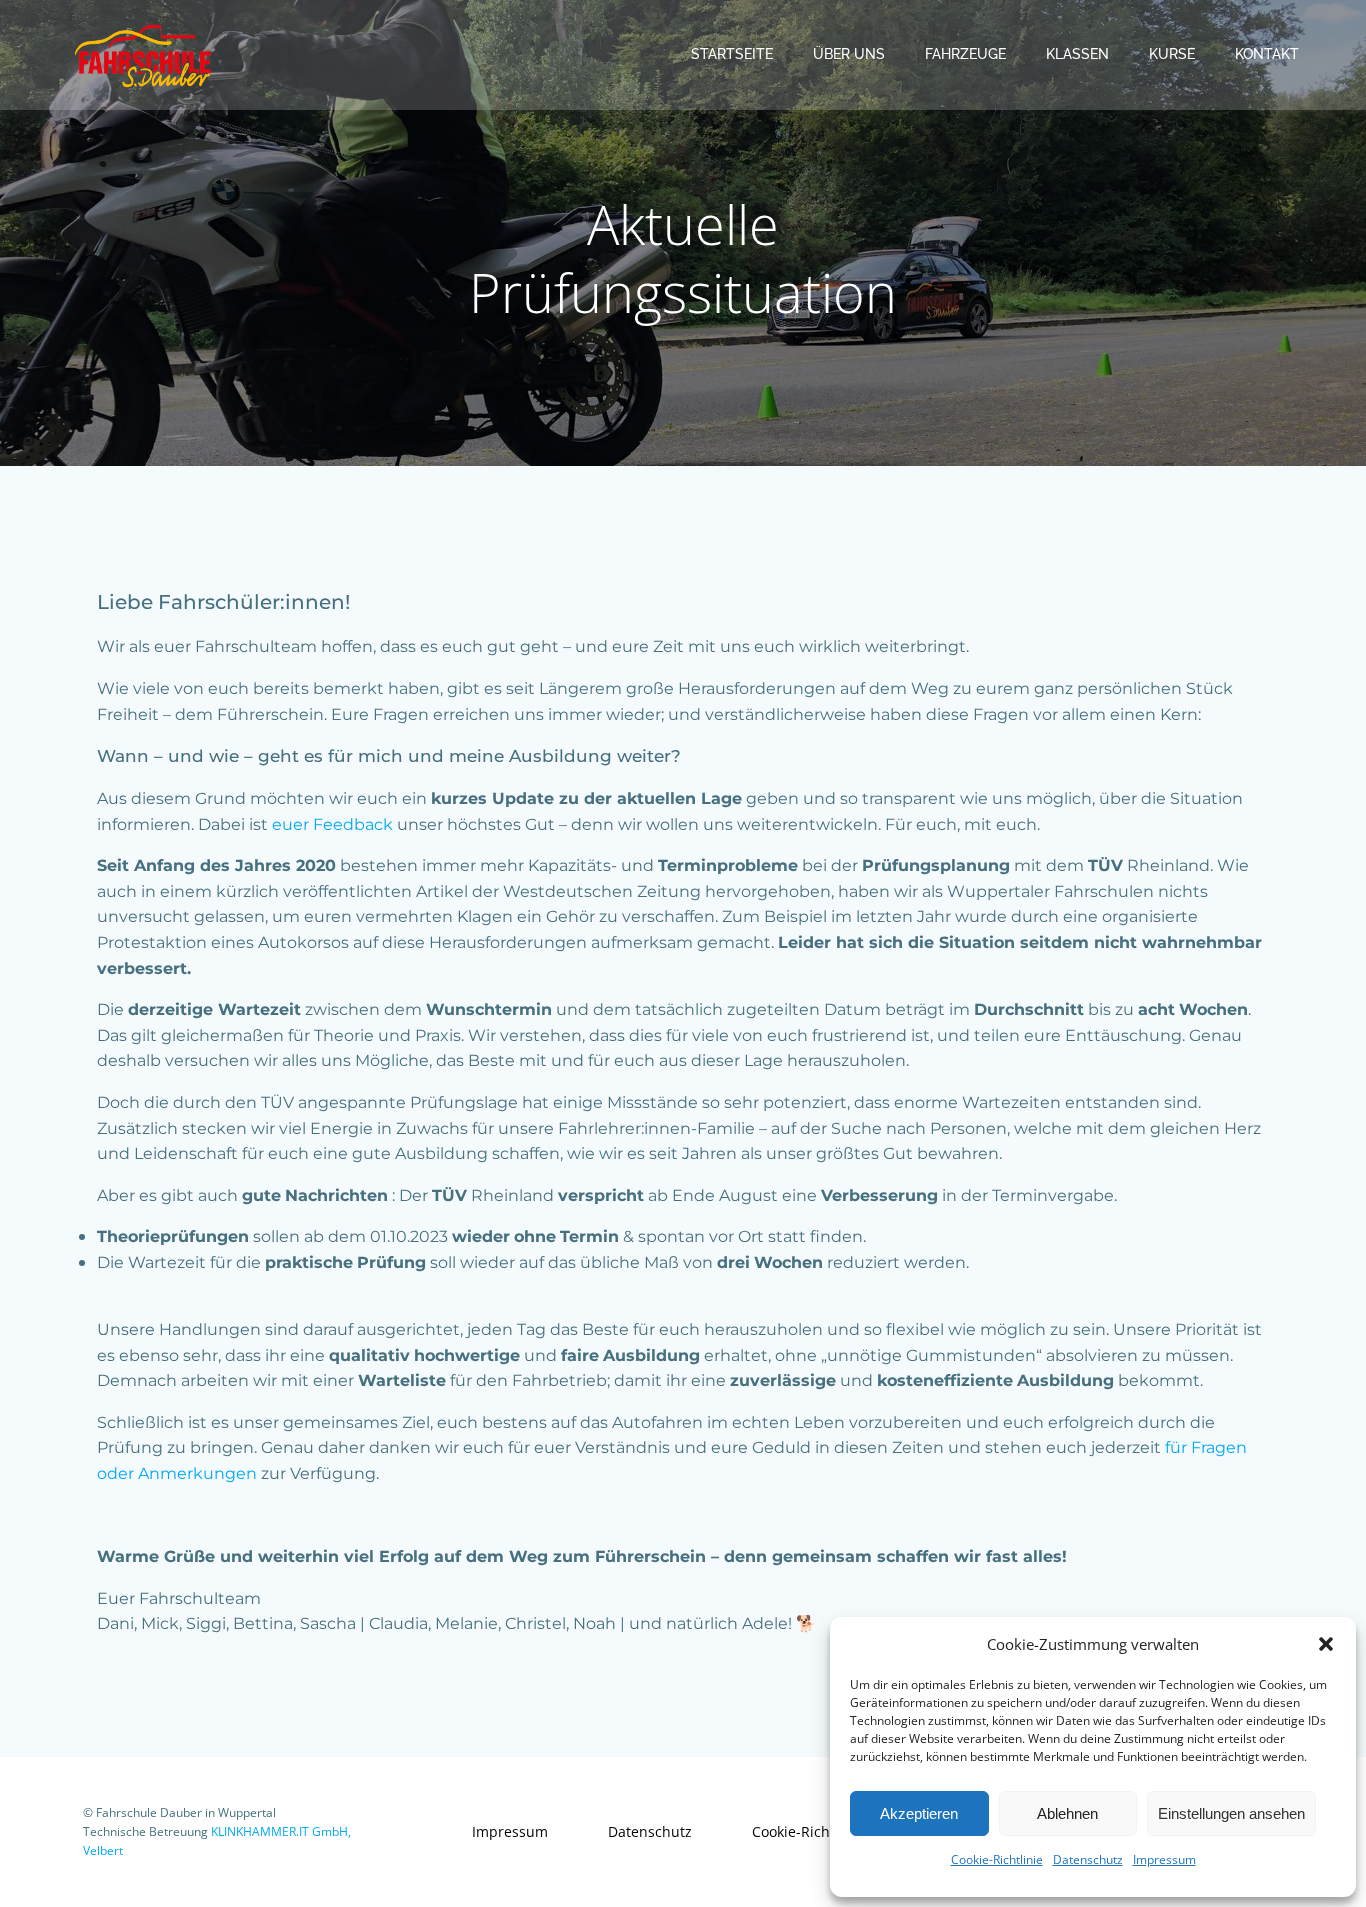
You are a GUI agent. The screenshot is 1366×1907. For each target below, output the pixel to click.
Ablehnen (1067, 1813)
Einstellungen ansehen (1231, 1813)
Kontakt (1267, 54)
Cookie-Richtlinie (997, 1859)
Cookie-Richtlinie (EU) (823, 1831)
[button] (1326, 1644)
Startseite (732, 54)
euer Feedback (332, 824)
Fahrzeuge (965, 54)
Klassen (1077, 54)
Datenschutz (1088, 1859)
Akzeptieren (919, 1813)
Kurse (1172, 54)
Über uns (849, 54)
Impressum (1164, 1859)
